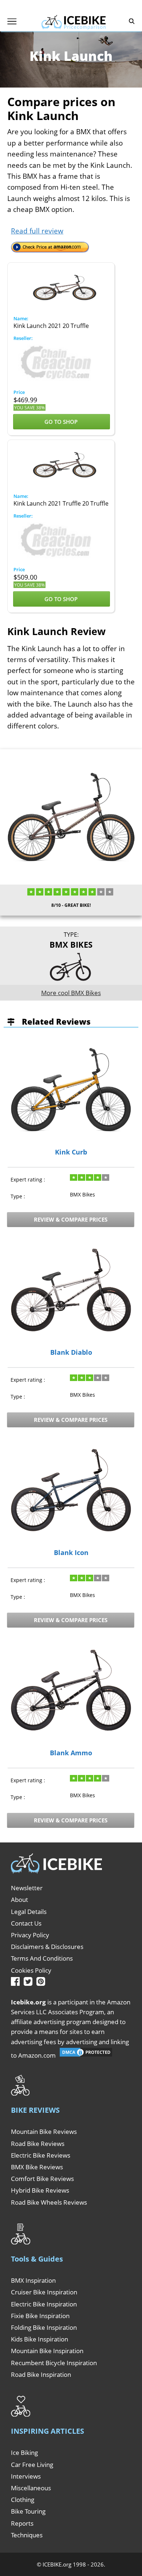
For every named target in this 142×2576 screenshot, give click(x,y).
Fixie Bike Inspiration (40, 2316)
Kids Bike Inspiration (40, 2339)
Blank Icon (71, 1553)
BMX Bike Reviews (37, 2167)
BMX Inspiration (33, 2280)
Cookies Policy (31, 1970)
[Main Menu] (12, 21)
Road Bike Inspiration (41, 2374)
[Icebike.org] (74, 21)
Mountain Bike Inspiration (47, 2351)
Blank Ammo (71, 1753)
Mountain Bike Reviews (44, 2132)
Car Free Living (32, 2465)
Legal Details (29, 1912)
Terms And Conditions (42, 1958)
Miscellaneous (31, 2488)
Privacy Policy (30, 1935)
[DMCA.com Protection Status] (86, 2055)
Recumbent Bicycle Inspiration (54, 2363)
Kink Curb (71, 1152)
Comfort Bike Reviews (42, 2179)
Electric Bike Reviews (41, 2155)
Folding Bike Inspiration (44, 2327)
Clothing (23, 2500)
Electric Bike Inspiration (44, 2304)
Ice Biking (24, 2453)
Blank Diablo (71, 1353)
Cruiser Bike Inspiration (44, 2292)
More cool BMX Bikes (71, 993)
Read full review (37, 231)
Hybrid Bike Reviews (40, 2190)
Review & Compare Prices (71, 1219)
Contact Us (26, 1923)
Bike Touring (28, 2511)
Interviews (26, 2476)
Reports (22, 2523)
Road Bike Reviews (38, 2144)
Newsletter (27, 1888)
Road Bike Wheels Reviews (49, 2202)
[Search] (132, 21)
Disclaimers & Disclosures (47, 1947)
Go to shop (62, 422)
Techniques (27, 2535)
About (19, 1900)
